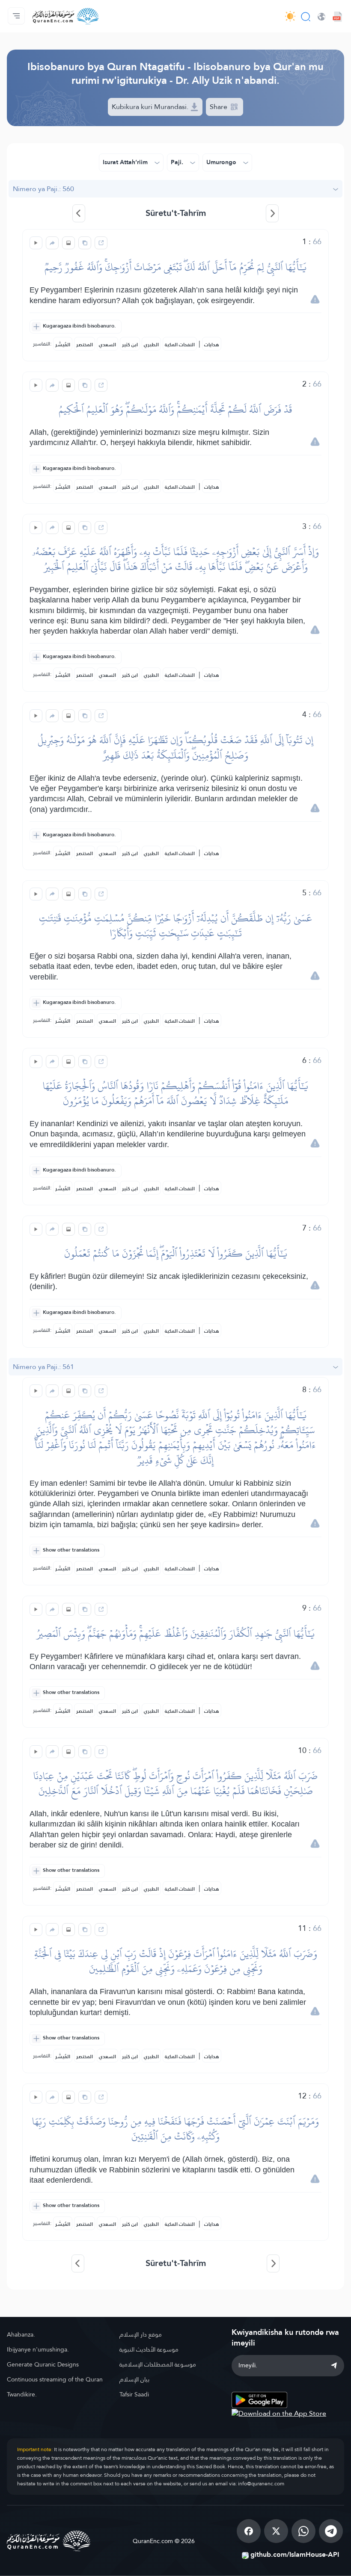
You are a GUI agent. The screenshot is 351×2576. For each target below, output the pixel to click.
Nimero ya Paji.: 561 (43, 1367)
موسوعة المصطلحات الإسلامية (158, 2364)
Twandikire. (22, 2394)
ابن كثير (130, 345)
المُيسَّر (63, 345)
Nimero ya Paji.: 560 (43, 189)
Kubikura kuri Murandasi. (151, 107)
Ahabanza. (21, 2334)
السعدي (107, 345)
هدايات (212, 345)
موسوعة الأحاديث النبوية (149, 2349)
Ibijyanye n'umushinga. (38, 2349)
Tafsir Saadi (134, 2394)
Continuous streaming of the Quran (55, 2379)
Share (219, 107)
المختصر (85, 345)
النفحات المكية (180, 345)
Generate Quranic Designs (43, 2364)
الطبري (151, 345)
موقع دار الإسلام (141, 2334)
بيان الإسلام (134, 2379)
